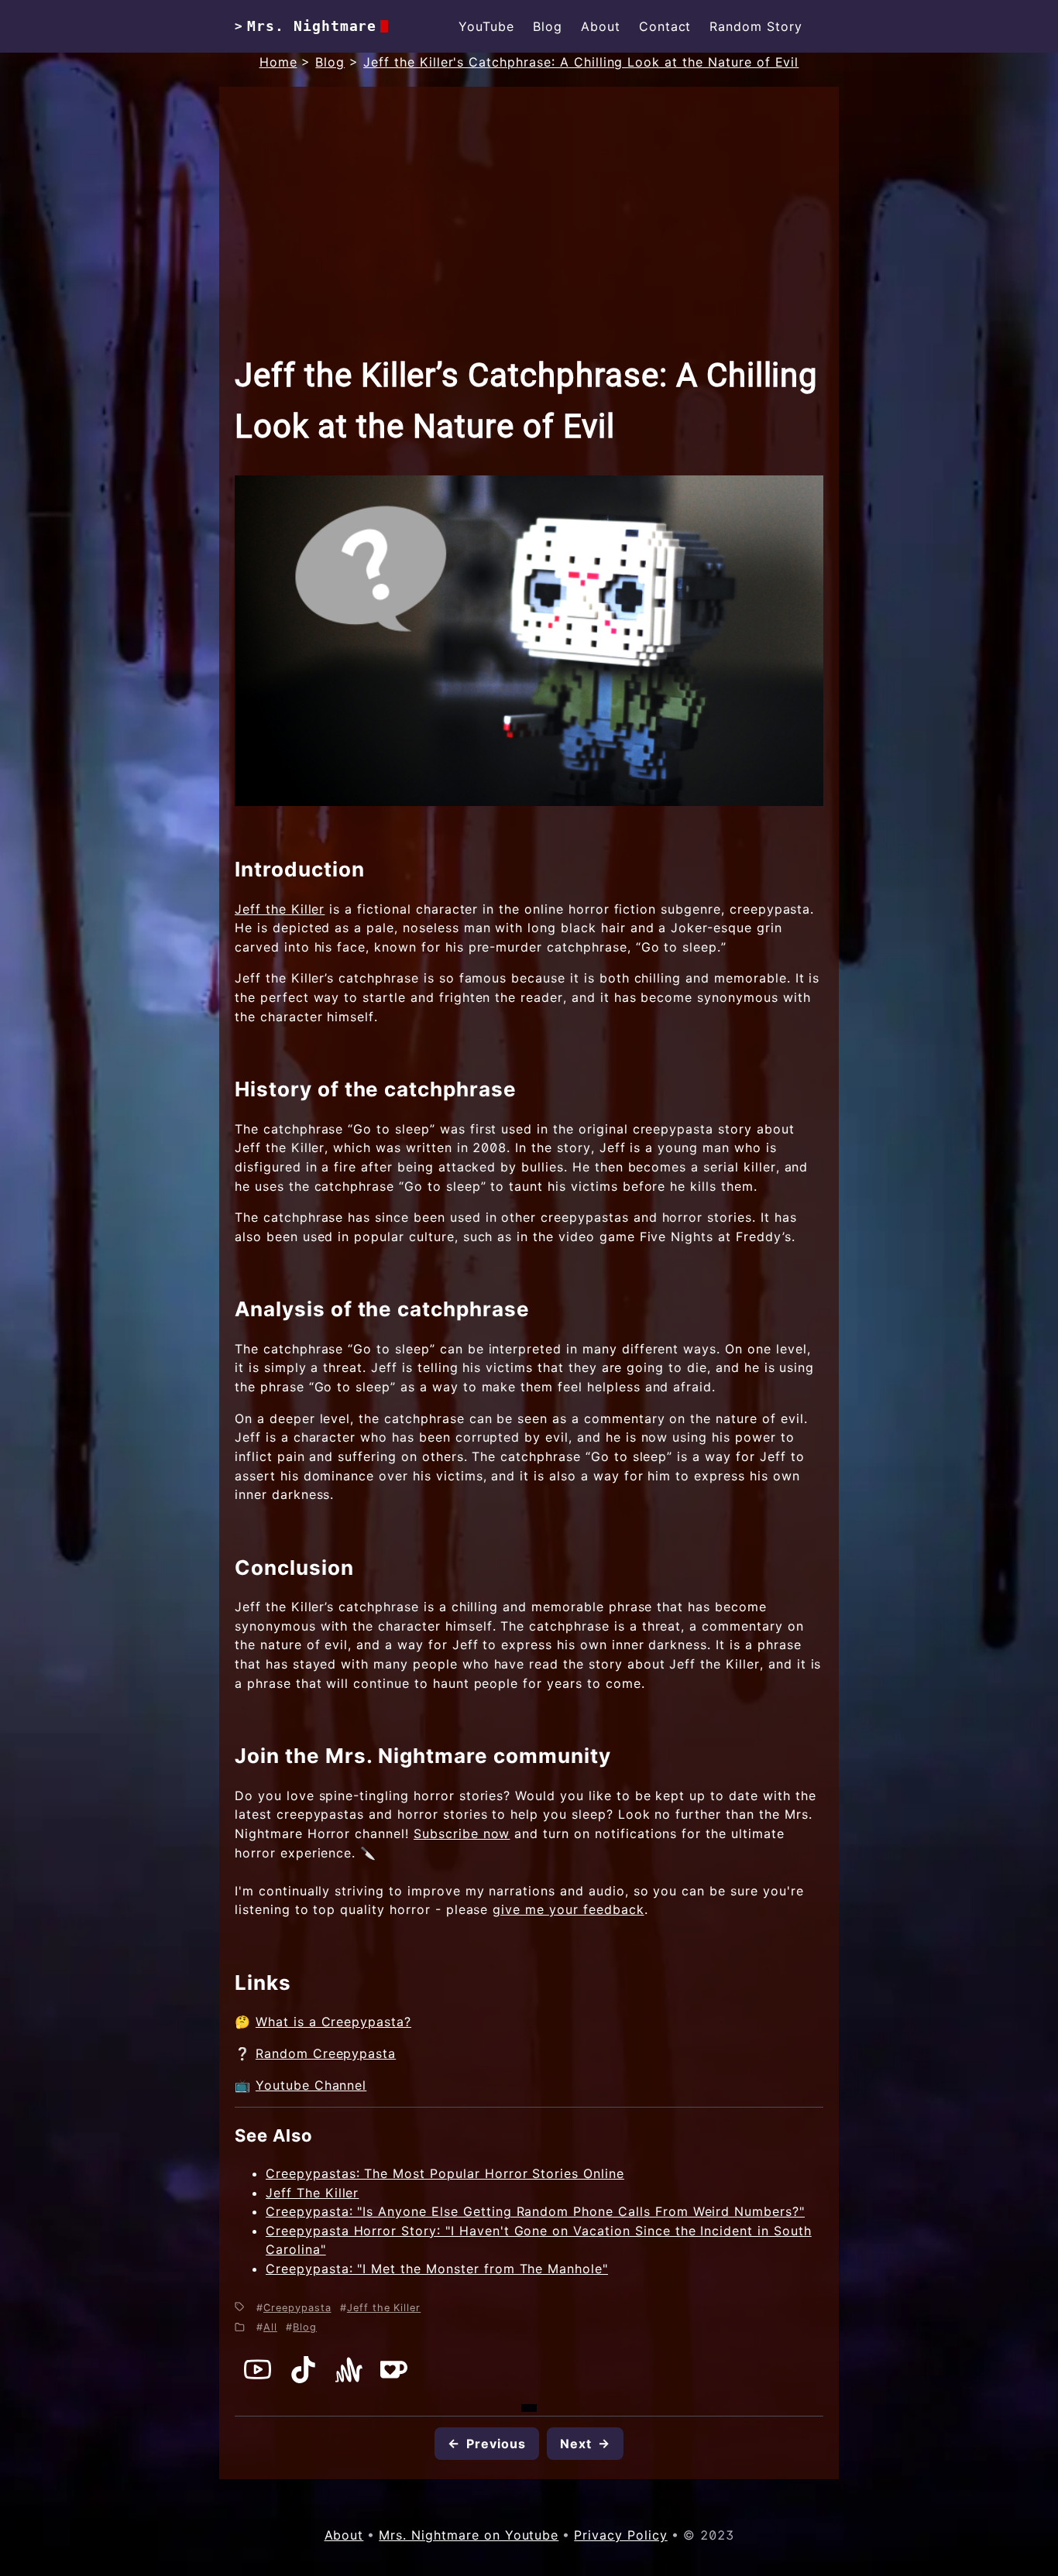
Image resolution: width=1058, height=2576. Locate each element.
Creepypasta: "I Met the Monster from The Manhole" (437, 2269)
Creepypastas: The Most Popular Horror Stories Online (445, 2173)
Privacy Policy (620, 2535)
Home (278, 62)
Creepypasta (297, 2308)
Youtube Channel (311, 2085)
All (270, 2327)
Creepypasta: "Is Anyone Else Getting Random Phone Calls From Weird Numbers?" (535, 2211)
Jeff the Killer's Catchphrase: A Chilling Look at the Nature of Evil (581, 62)
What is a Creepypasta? (333, 2022)
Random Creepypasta (326, 2053)
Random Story (756, 26)
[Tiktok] (303, 2379)
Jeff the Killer (280, 909)
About (601, 26)
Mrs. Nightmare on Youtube (469, 2535)
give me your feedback (568, 1909)
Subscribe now (462, 1833)
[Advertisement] (529, 234)
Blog (548, 26)
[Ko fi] (394, 2379)
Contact (665, 26)
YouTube (486, 26)
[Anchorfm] (349, 2379)
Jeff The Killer (312, 2193)
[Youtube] (258, 2379)
